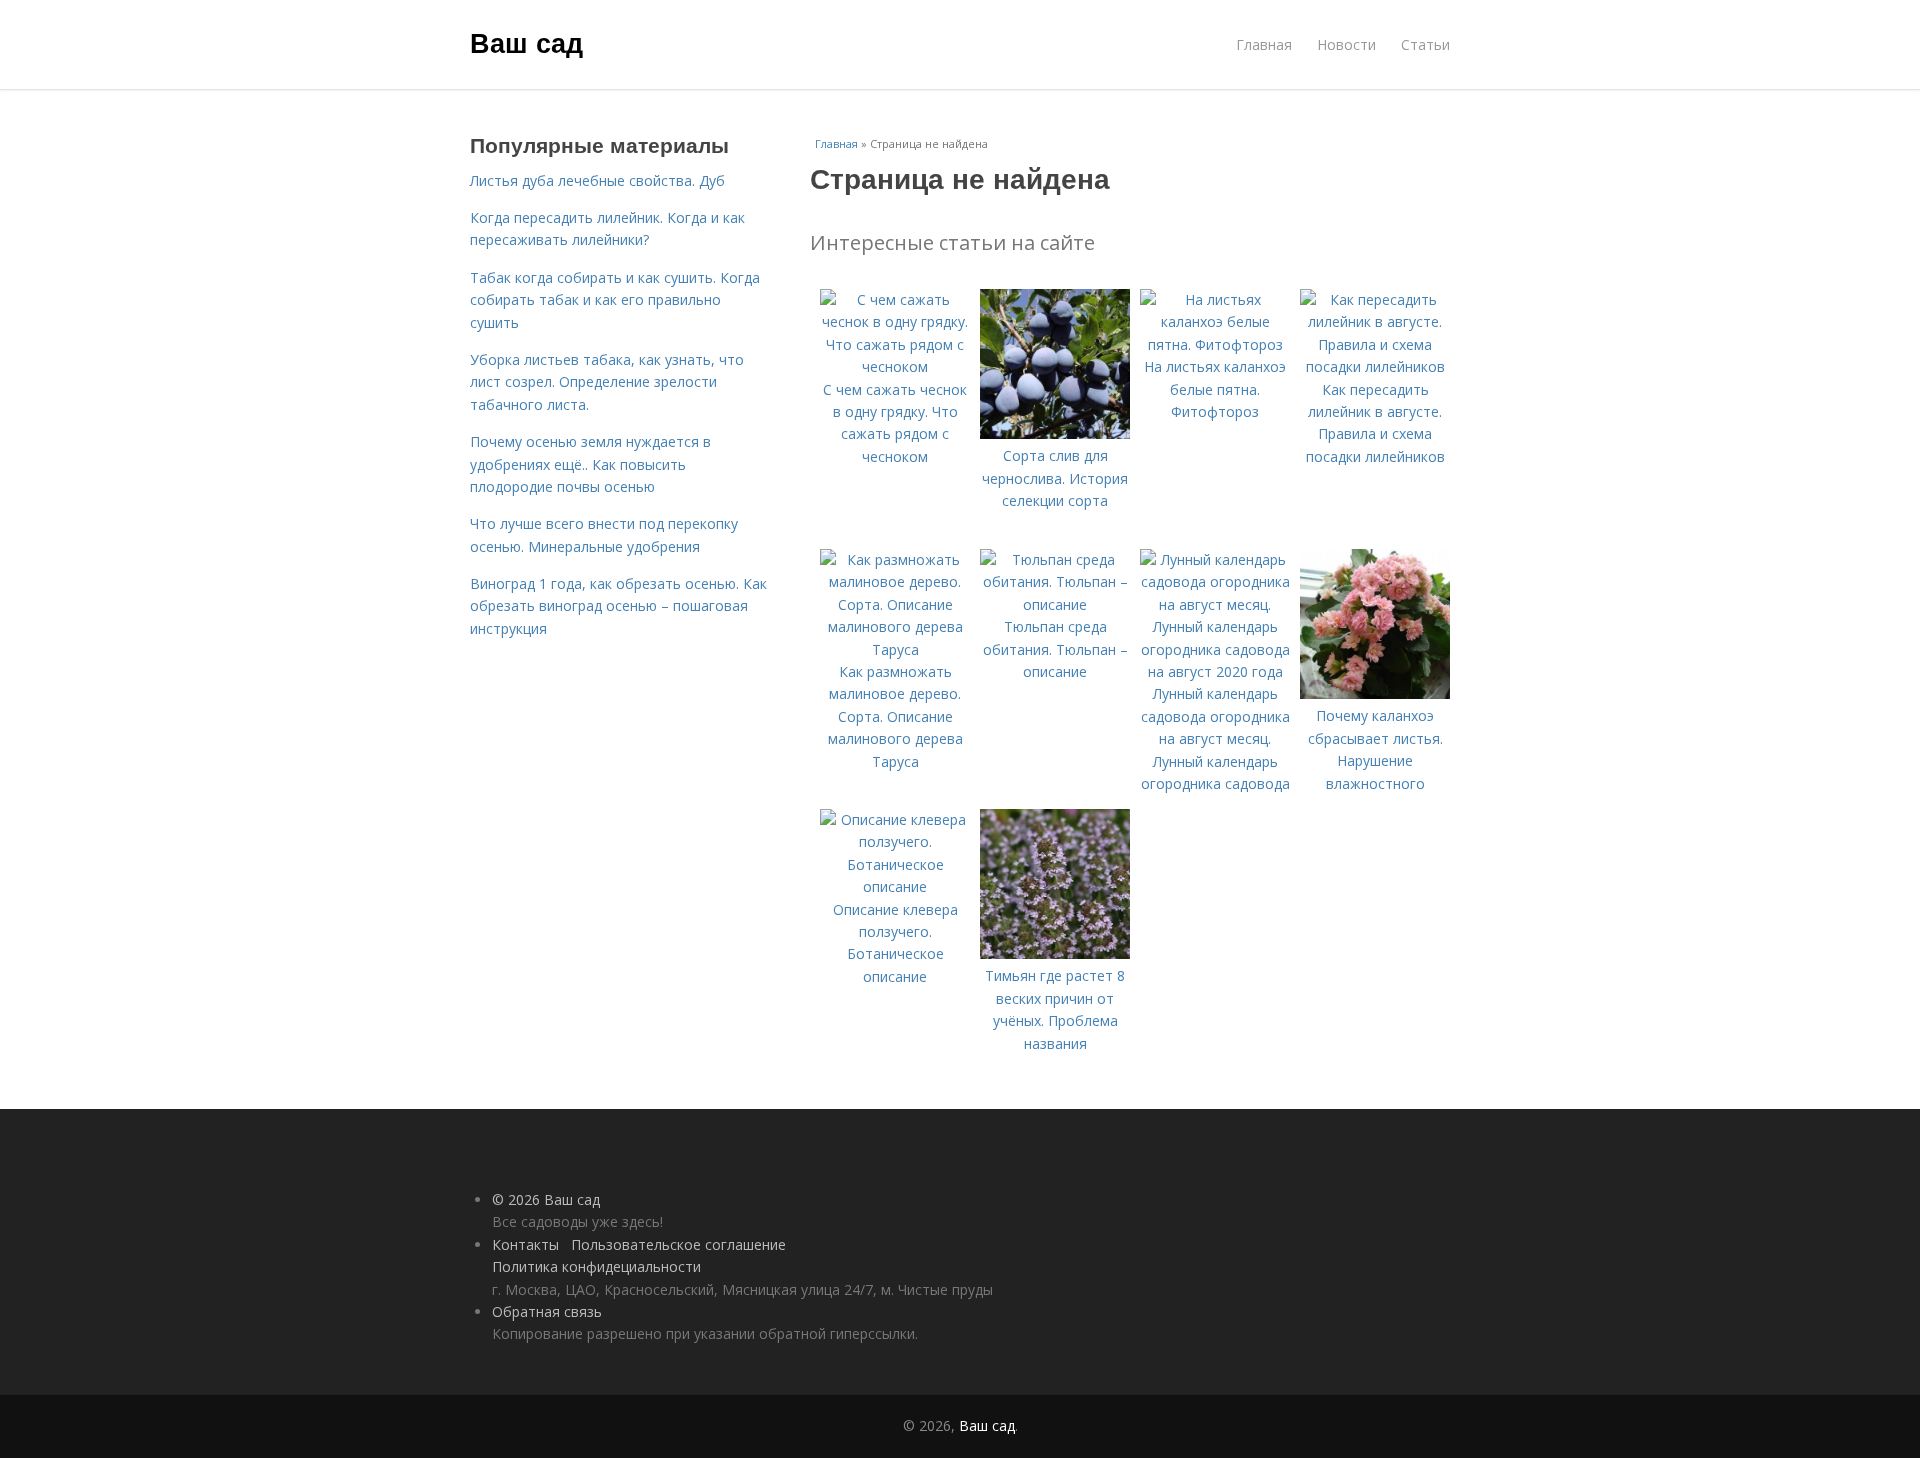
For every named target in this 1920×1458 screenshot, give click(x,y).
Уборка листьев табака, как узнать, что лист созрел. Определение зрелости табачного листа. (607, 382)
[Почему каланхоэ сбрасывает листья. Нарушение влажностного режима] (1375, 693)
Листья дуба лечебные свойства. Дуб (597, 180)
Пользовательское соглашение (678, 1244)
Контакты (525, 1244)
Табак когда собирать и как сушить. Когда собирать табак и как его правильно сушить (615, 300)
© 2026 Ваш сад (546, 1199)
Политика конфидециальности (596, 1266)
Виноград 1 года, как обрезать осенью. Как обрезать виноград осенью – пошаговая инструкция (618, 606)
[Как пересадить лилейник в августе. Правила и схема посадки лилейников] (1375, 366)
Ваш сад (526, 42)
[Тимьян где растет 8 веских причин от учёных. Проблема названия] (1055, 953)
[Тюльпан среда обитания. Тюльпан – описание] (1055, 604)
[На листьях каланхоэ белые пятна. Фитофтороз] (1215, 344)
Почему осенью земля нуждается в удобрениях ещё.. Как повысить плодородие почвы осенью (590, 464)
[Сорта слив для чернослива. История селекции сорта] (1055, 433)
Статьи (1425, 44)
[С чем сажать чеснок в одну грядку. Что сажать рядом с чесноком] (895, 366)
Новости (1346, 44)
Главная (1264, 44)
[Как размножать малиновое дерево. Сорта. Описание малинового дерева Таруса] (895, 649)
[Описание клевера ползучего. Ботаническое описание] (895, 886)
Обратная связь (547, 1311)
